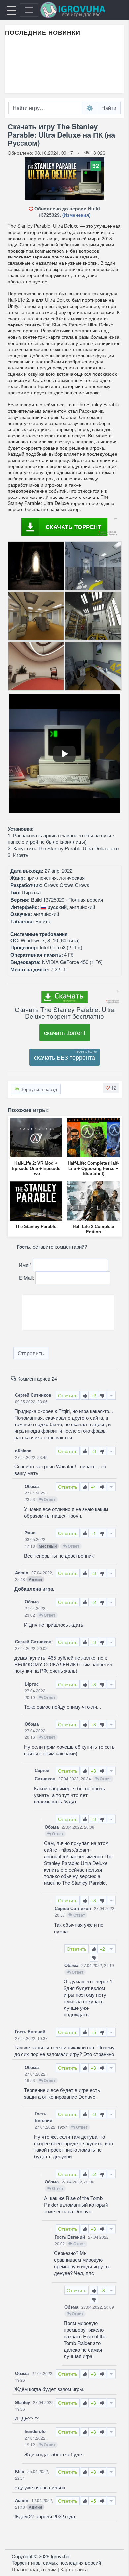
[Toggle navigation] (29, 10)
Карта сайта (74, 2569)
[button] (111, 1088)
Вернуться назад (38, 1089)
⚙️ (90, 108)
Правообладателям (34, 2569)
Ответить (68, 1395)
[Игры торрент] (82, 10)
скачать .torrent (65, 1032)
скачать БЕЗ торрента (64, 1057)
